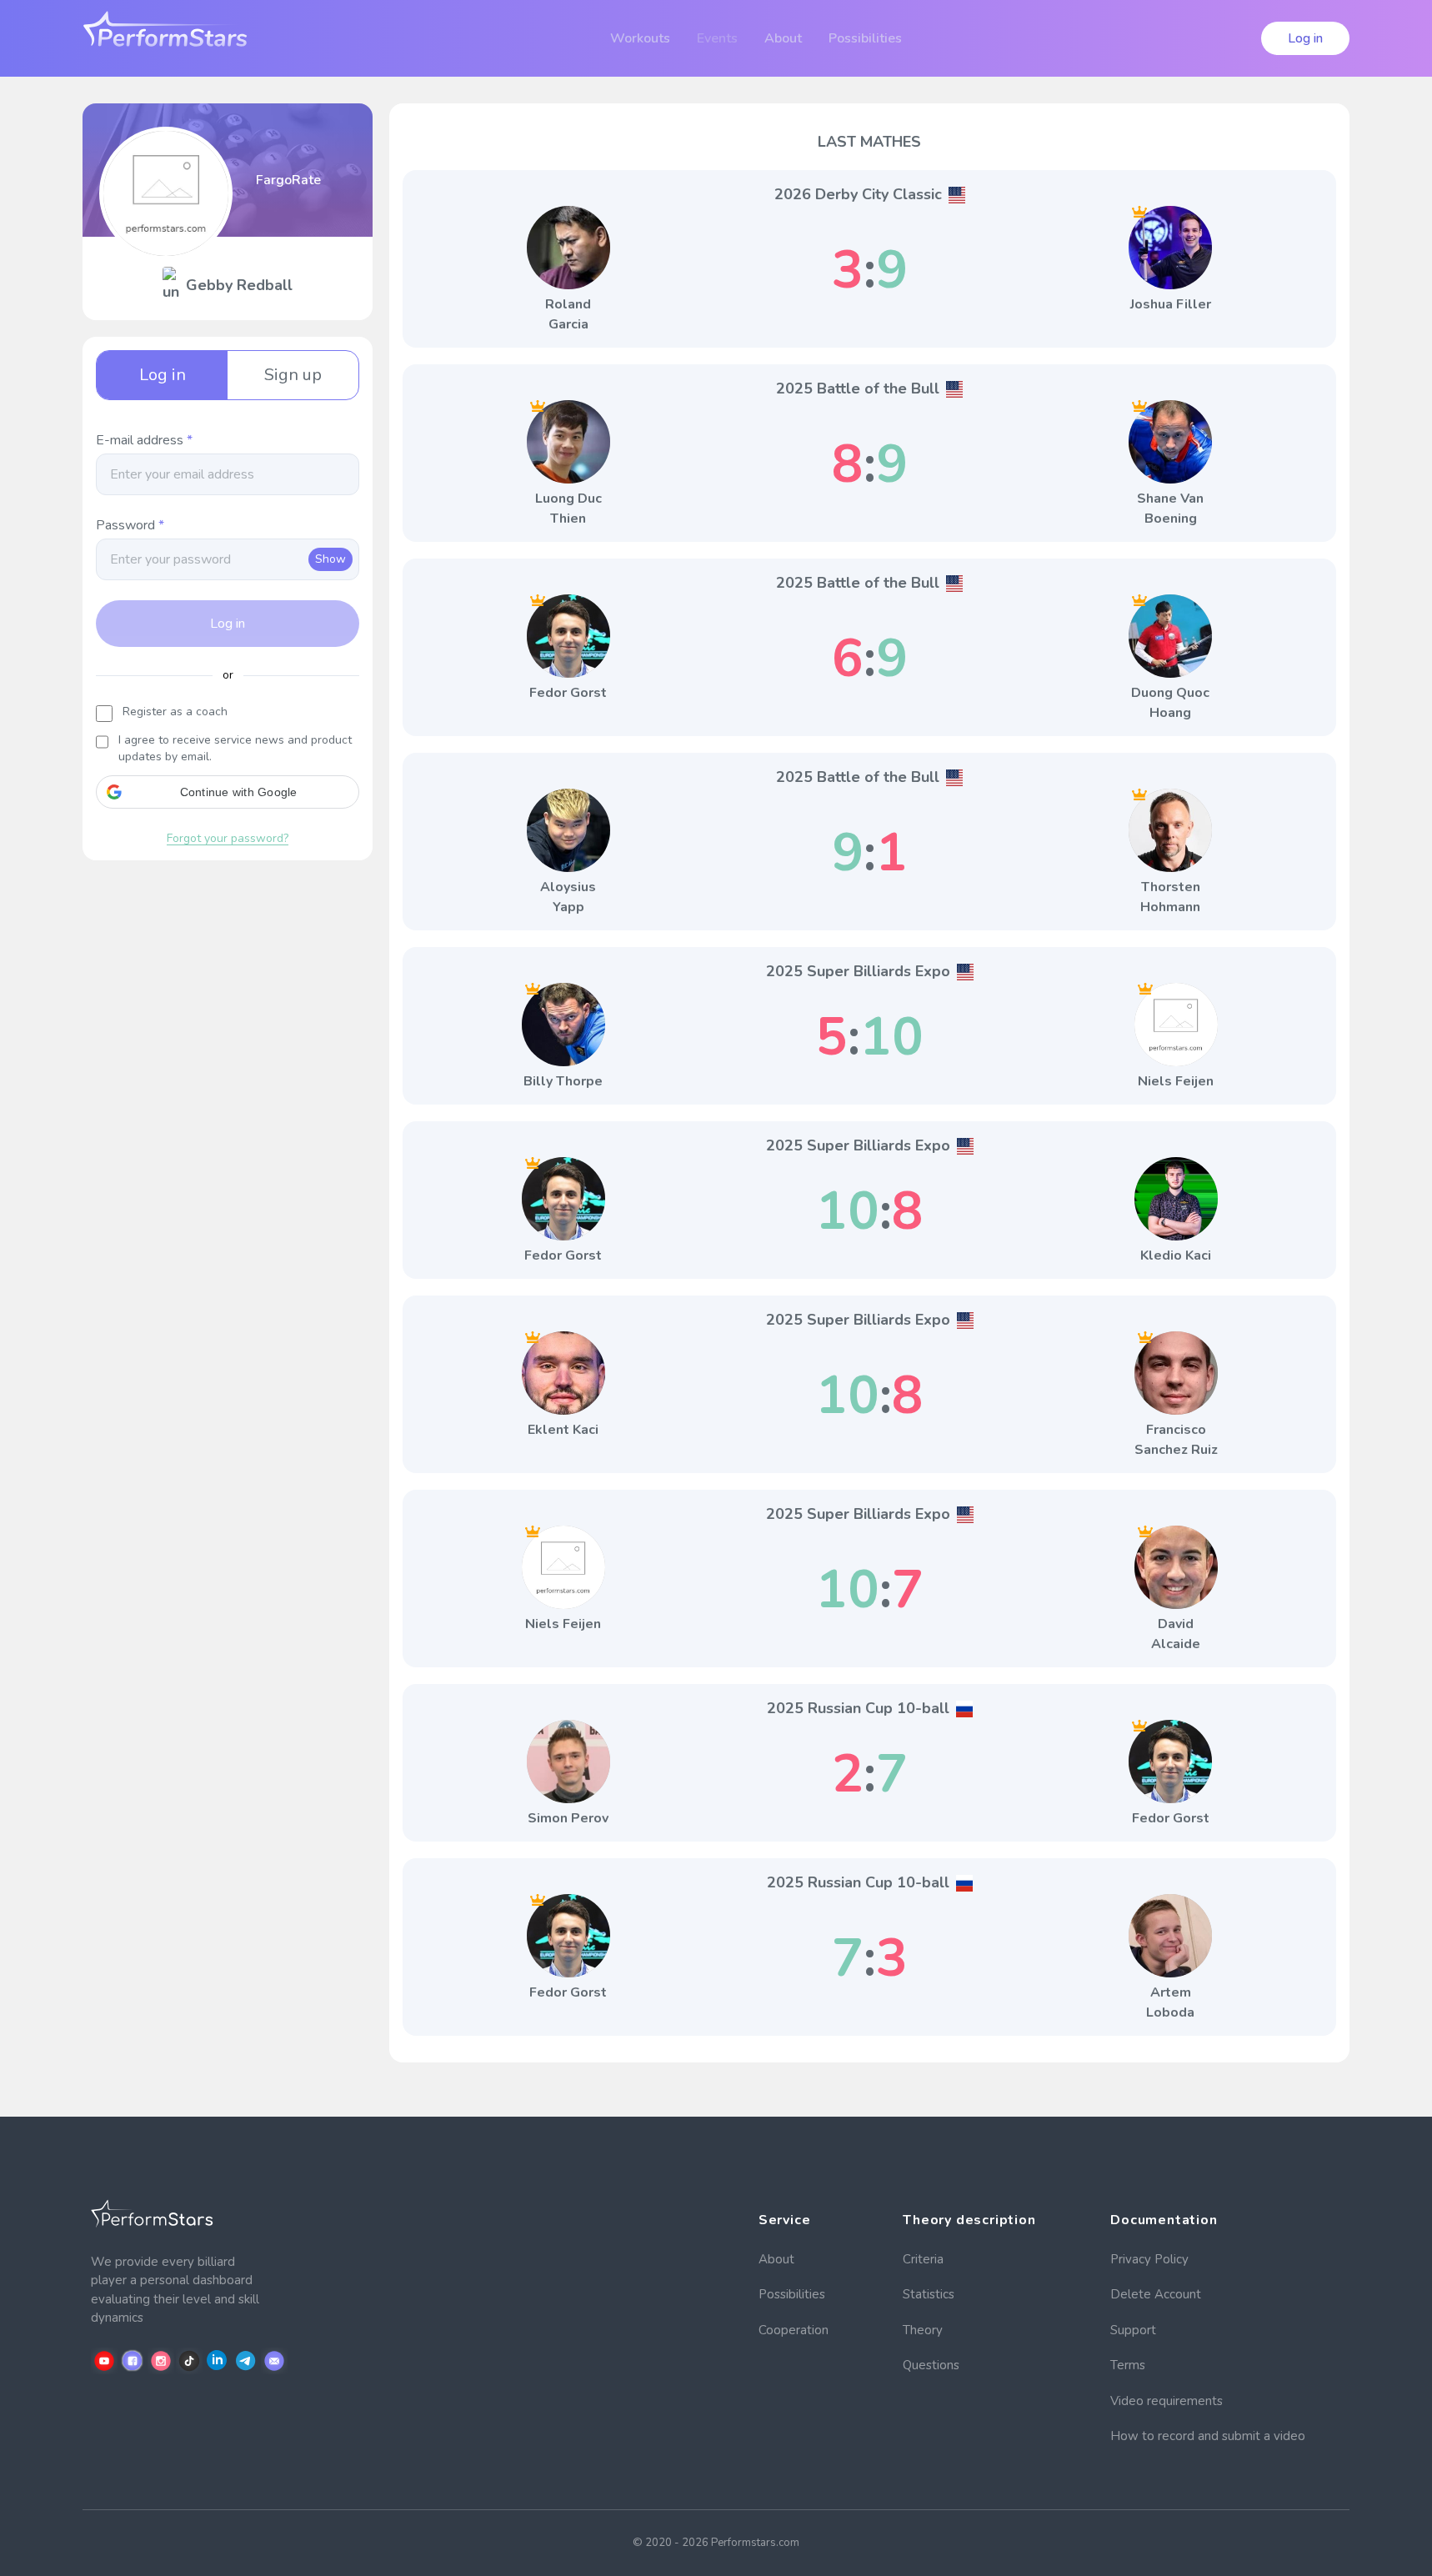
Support (1133, 2330)
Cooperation (794, 2330)
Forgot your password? (228, 838)
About (776, 2259)
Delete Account (1156, 2294)
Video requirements (1167, 2401)
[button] (228, 792)
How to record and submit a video (1208, 2436)
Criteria (923, 2259)
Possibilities (792, 2294)
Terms (1128, 2365)
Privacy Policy (1149, 2259)
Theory (923, 2330)
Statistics (929, 2294)
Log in (1305, 38)
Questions (931, 2365)
